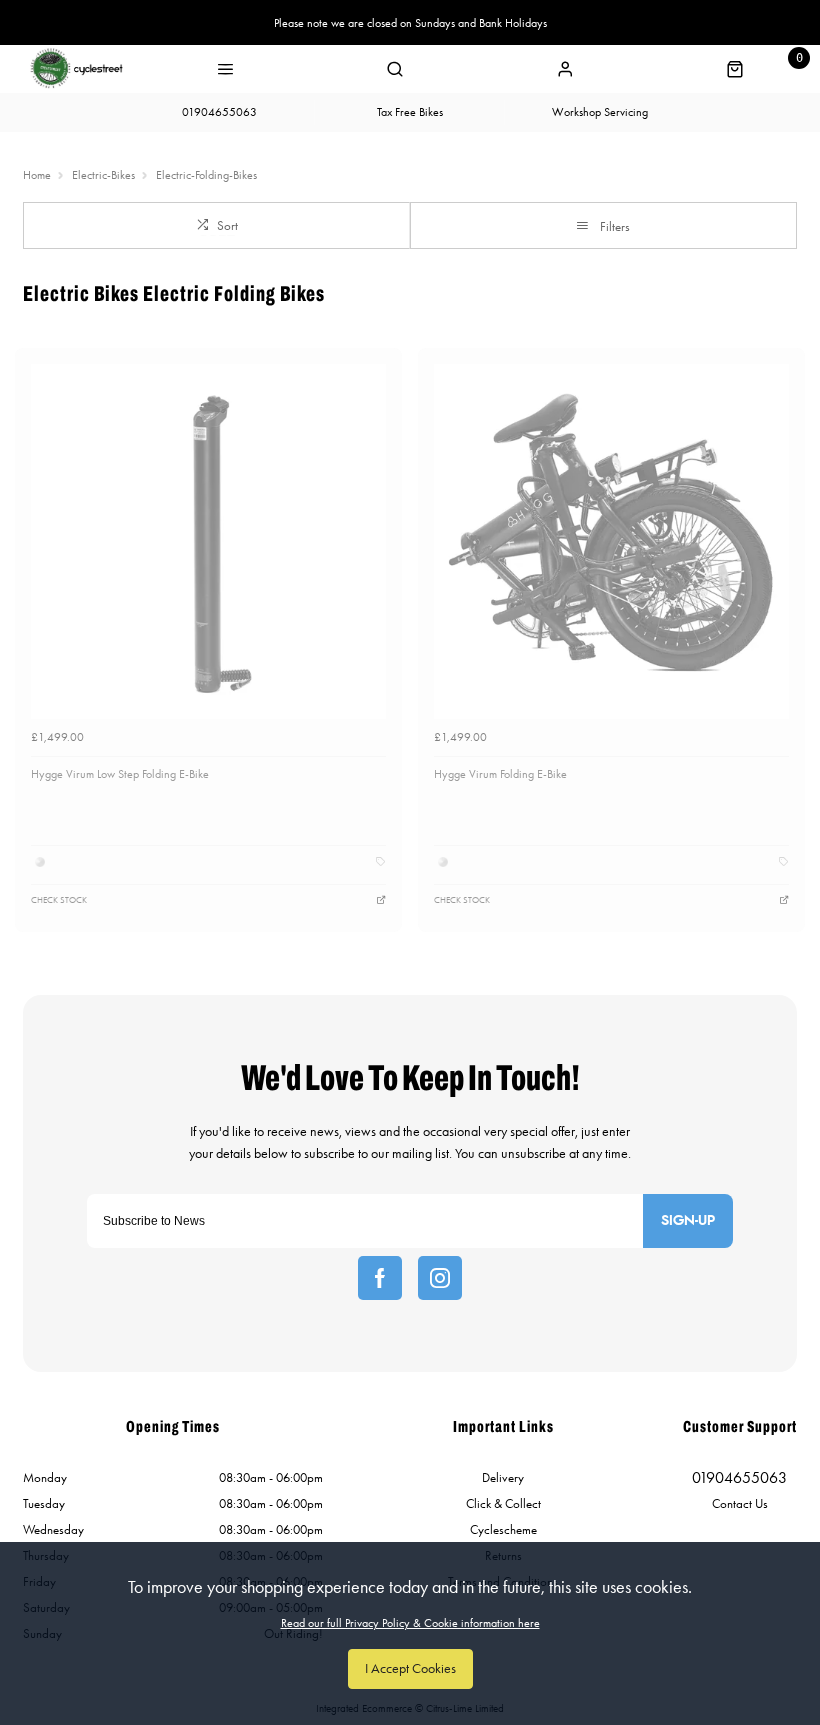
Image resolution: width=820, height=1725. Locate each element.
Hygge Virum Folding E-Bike (500, 774)
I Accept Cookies (410, 1668)
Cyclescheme (503, 1529)
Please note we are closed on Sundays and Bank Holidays (410, 23)
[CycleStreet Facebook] (380, 1278)
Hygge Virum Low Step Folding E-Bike (120, 774)
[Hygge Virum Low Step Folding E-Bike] (208, 541)
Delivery (503, 1477)
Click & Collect (503, 1503)
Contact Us (740, 1503)
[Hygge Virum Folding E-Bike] (611, 541)
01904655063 (739, 1477)
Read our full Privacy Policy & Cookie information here (410, 1623)
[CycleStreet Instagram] (440, 1278)
